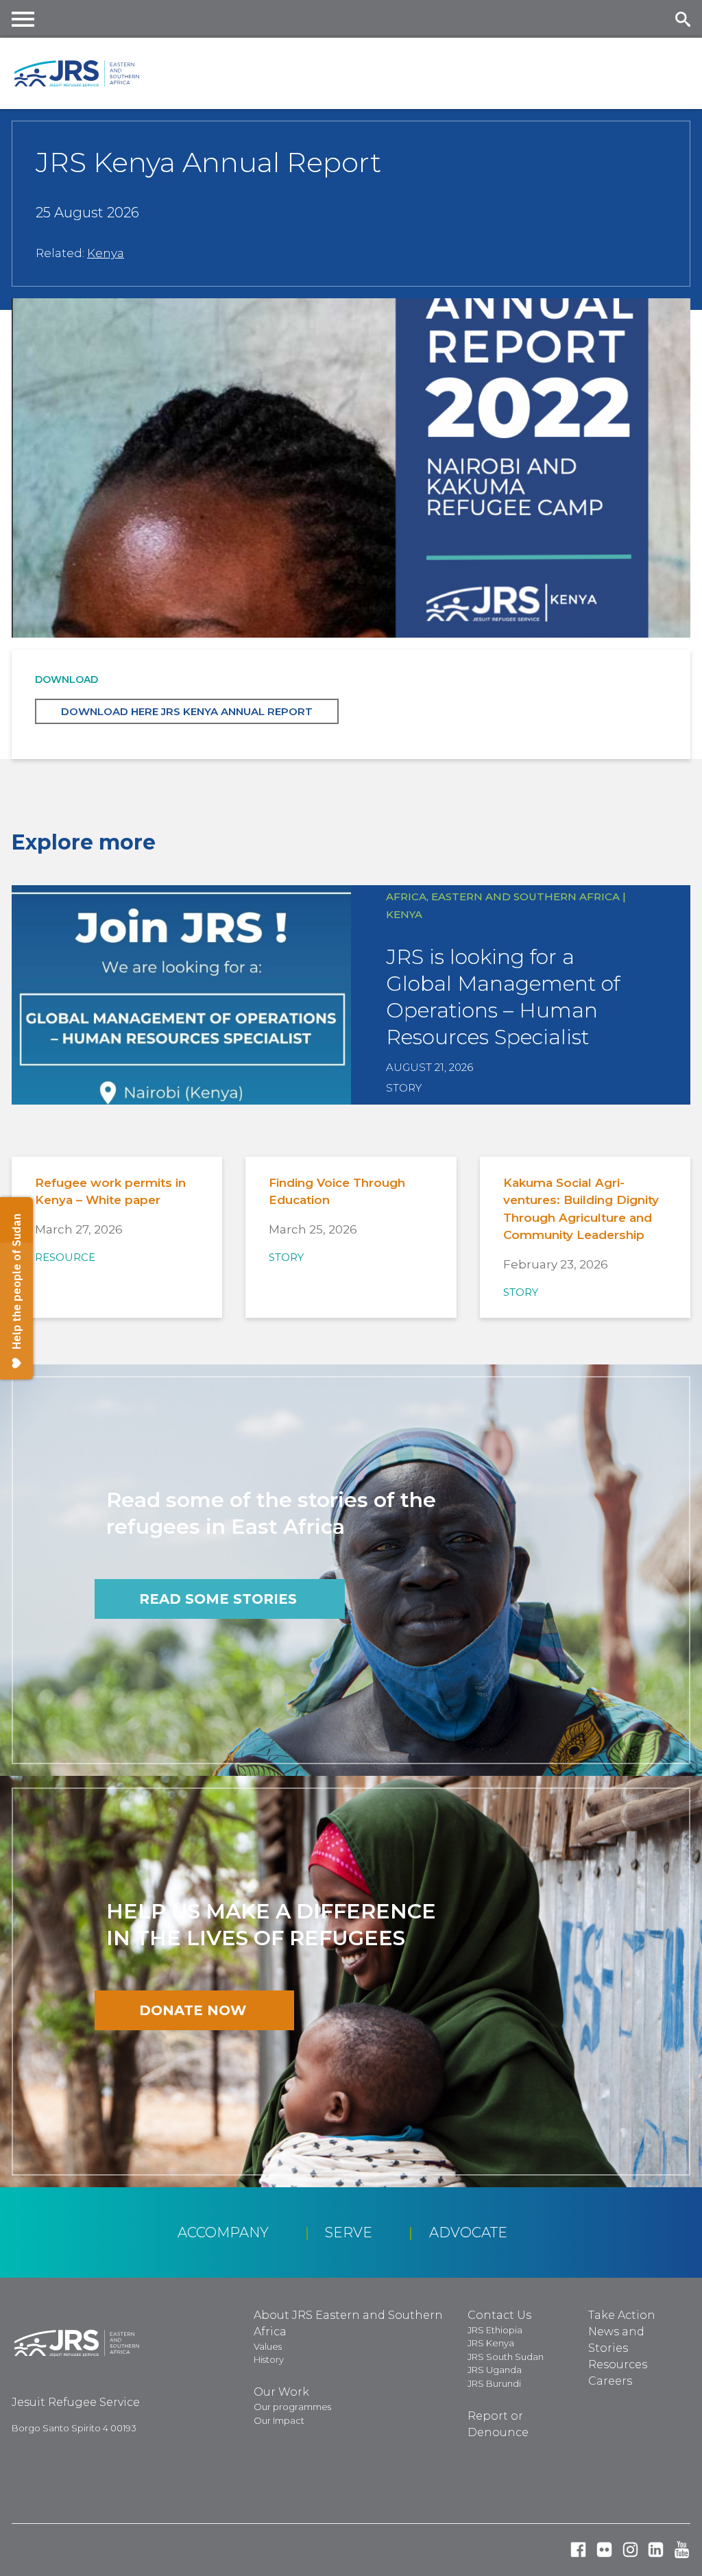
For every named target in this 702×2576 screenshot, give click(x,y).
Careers (610, 2381)
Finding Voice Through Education (337, 1192)
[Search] (682, 19)
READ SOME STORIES (218, 1599)
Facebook (578, 2550)
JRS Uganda (495, 2370)
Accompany (223, 2232)
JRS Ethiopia (495, 2330)
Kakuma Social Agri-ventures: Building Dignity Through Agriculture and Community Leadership (581, 1209)
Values (268, 2346)
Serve (349, 2232)
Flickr (604, 2550)
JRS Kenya (491, 2343)
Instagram (630, 2550)
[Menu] (23, 19)
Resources (618, 2364)
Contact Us (499, 2315)
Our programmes (292, 2407)
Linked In (656, 2550)
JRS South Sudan (506, 2357)
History (269, 2359)
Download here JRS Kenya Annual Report (187, 711)
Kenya (106, 253)
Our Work (281, 2392)
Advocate (468, 2232)
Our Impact (279, 2420)
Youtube (682, 2550)
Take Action (622, 2315)
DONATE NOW (193, 2010)
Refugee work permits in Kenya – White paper (110, 1192)
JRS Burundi (494, 2383)
